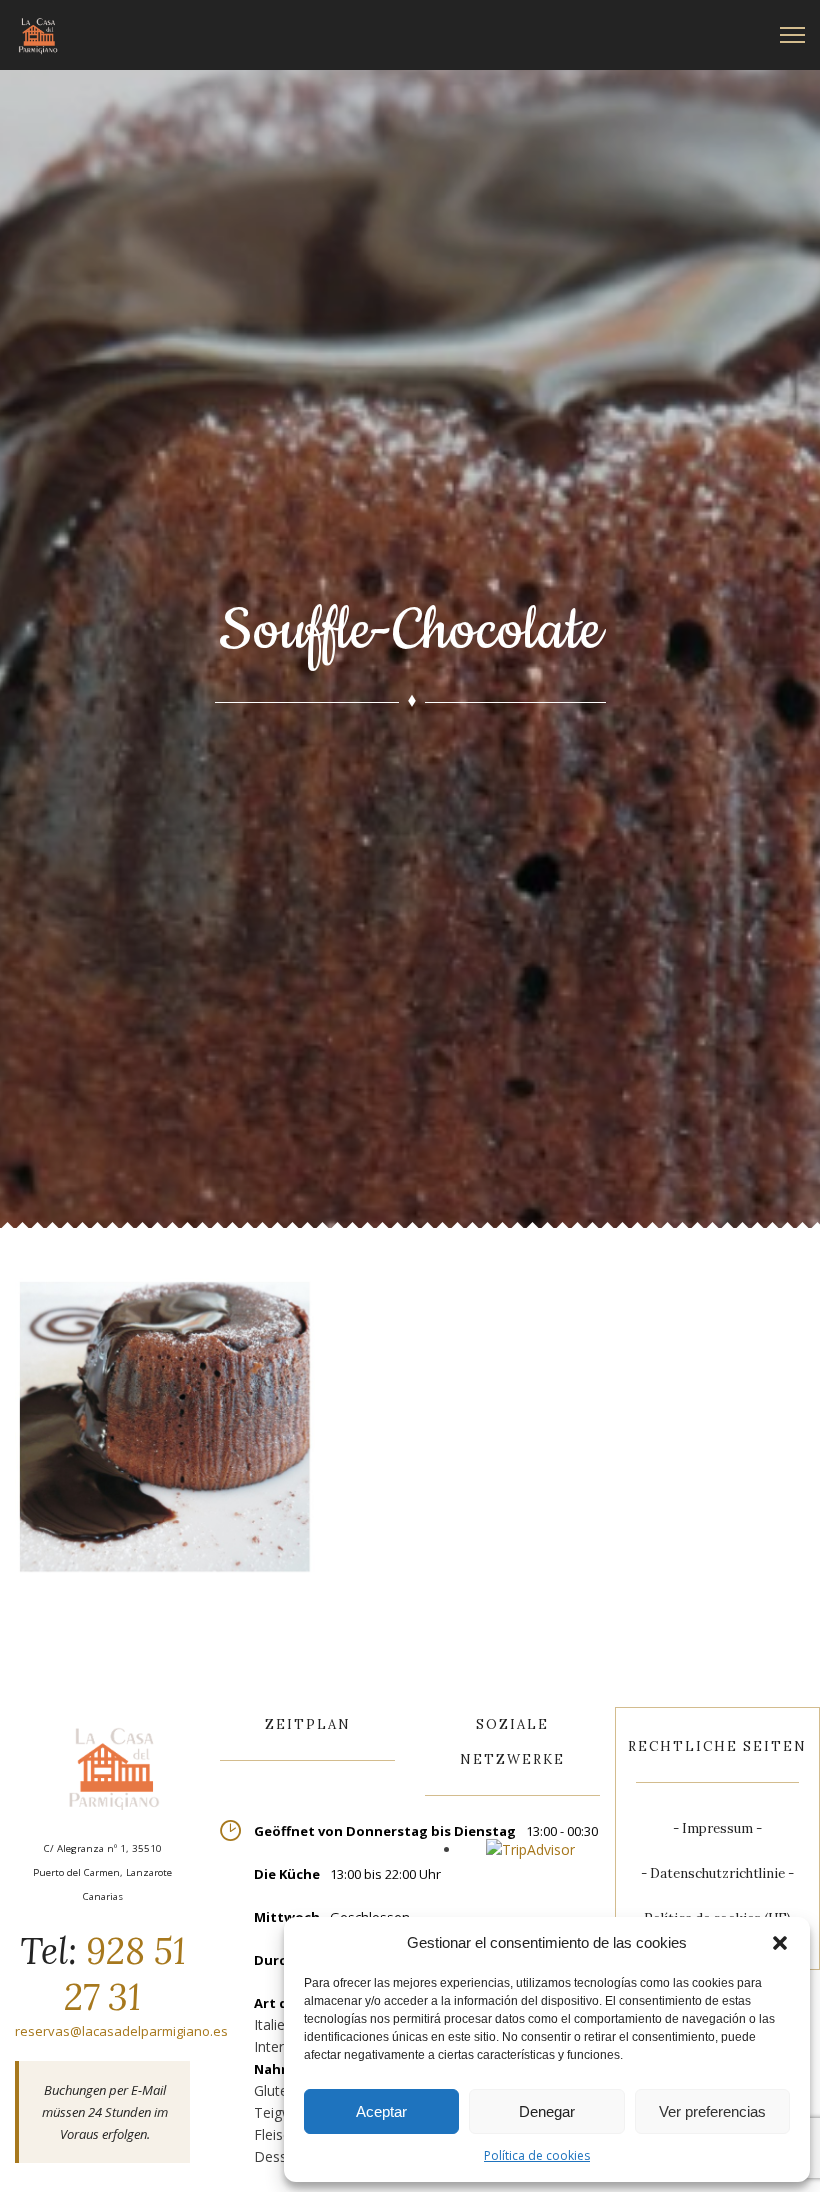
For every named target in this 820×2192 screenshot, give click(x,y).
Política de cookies (537, 2155)
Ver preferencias (712, 2111)
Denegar (547, 2111)
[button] (780, 1943)
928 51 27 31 (125, 1974)
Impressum (717, 1828)
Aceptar (381, 2111)
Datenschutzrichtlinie (717, 1873)
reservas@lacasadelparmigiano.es (121, 2031)
